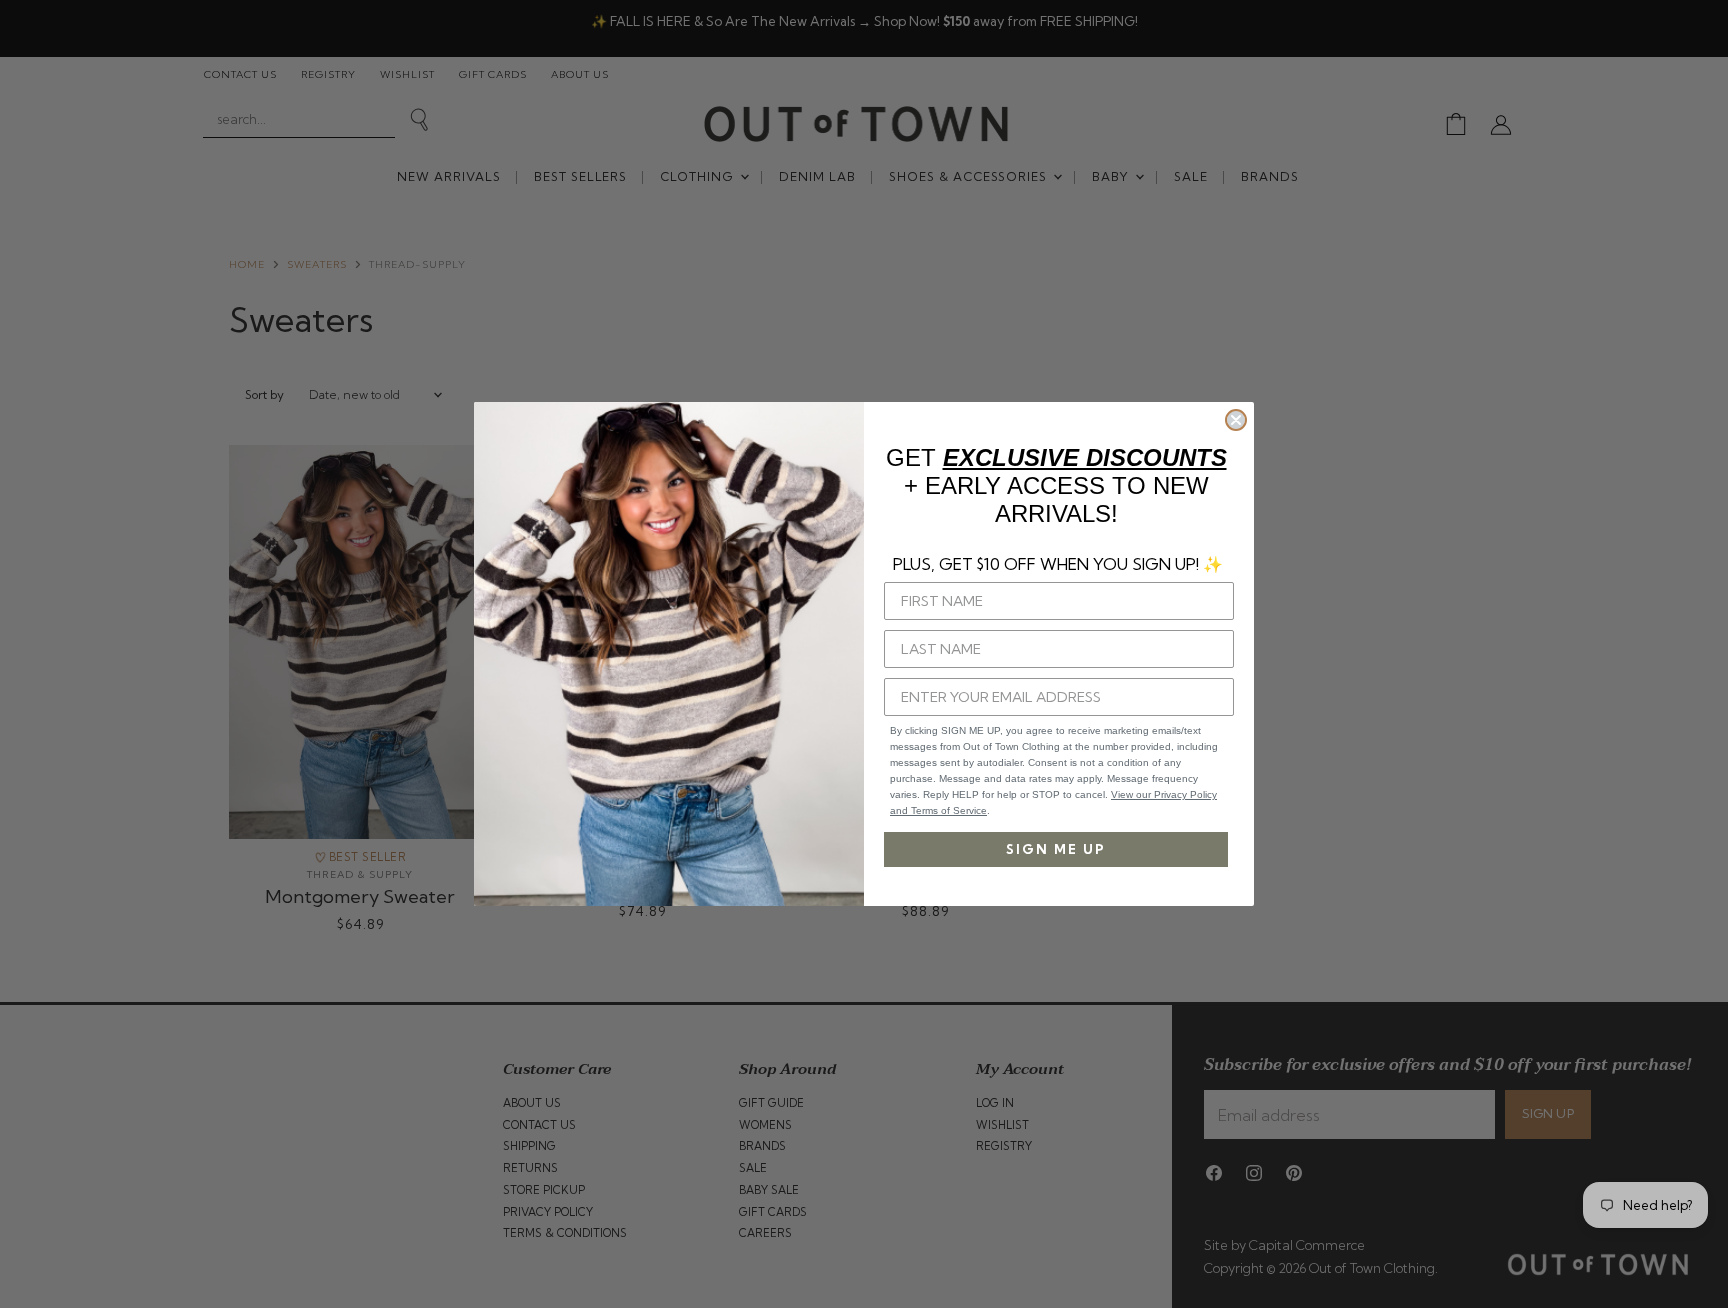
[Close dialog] (1236, 420)
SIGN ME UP (1056, 849)
